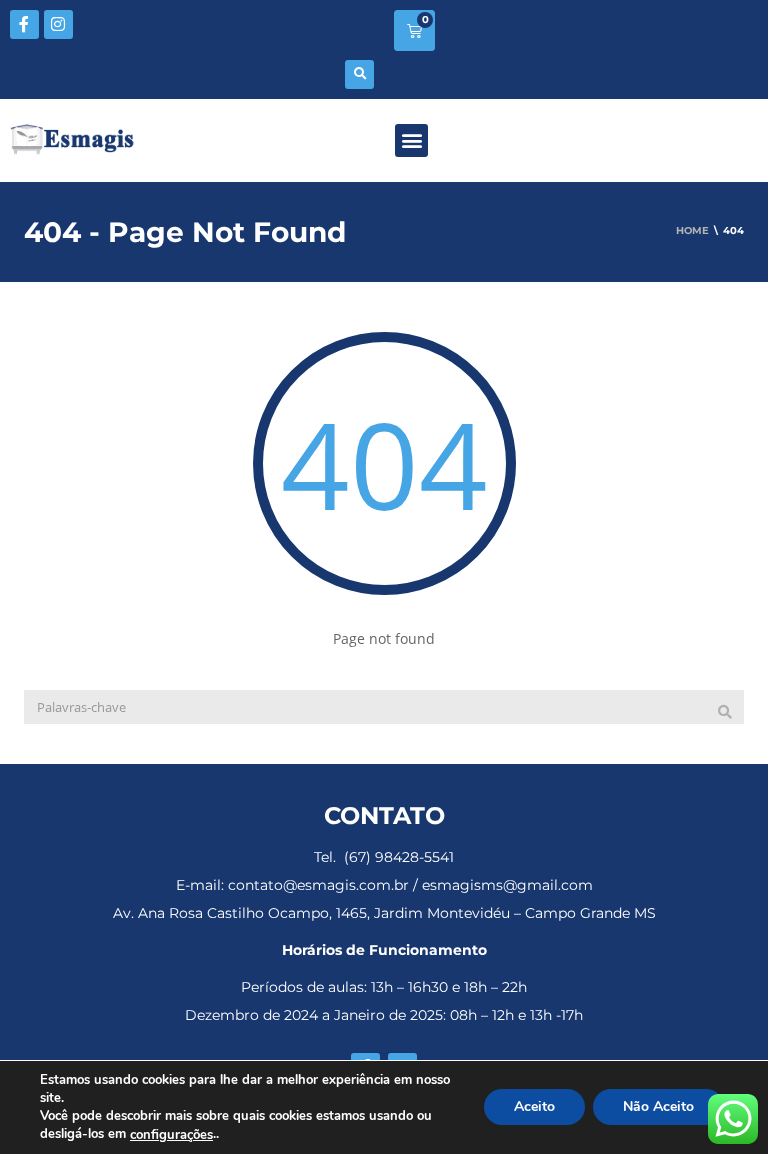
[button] (359, 74)
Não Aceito (658, 1107)
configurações (171, 1135)
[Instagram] (58, 24)
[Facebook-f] (24, 24)
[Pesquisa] (725, 712)
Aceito (534, 1107)
